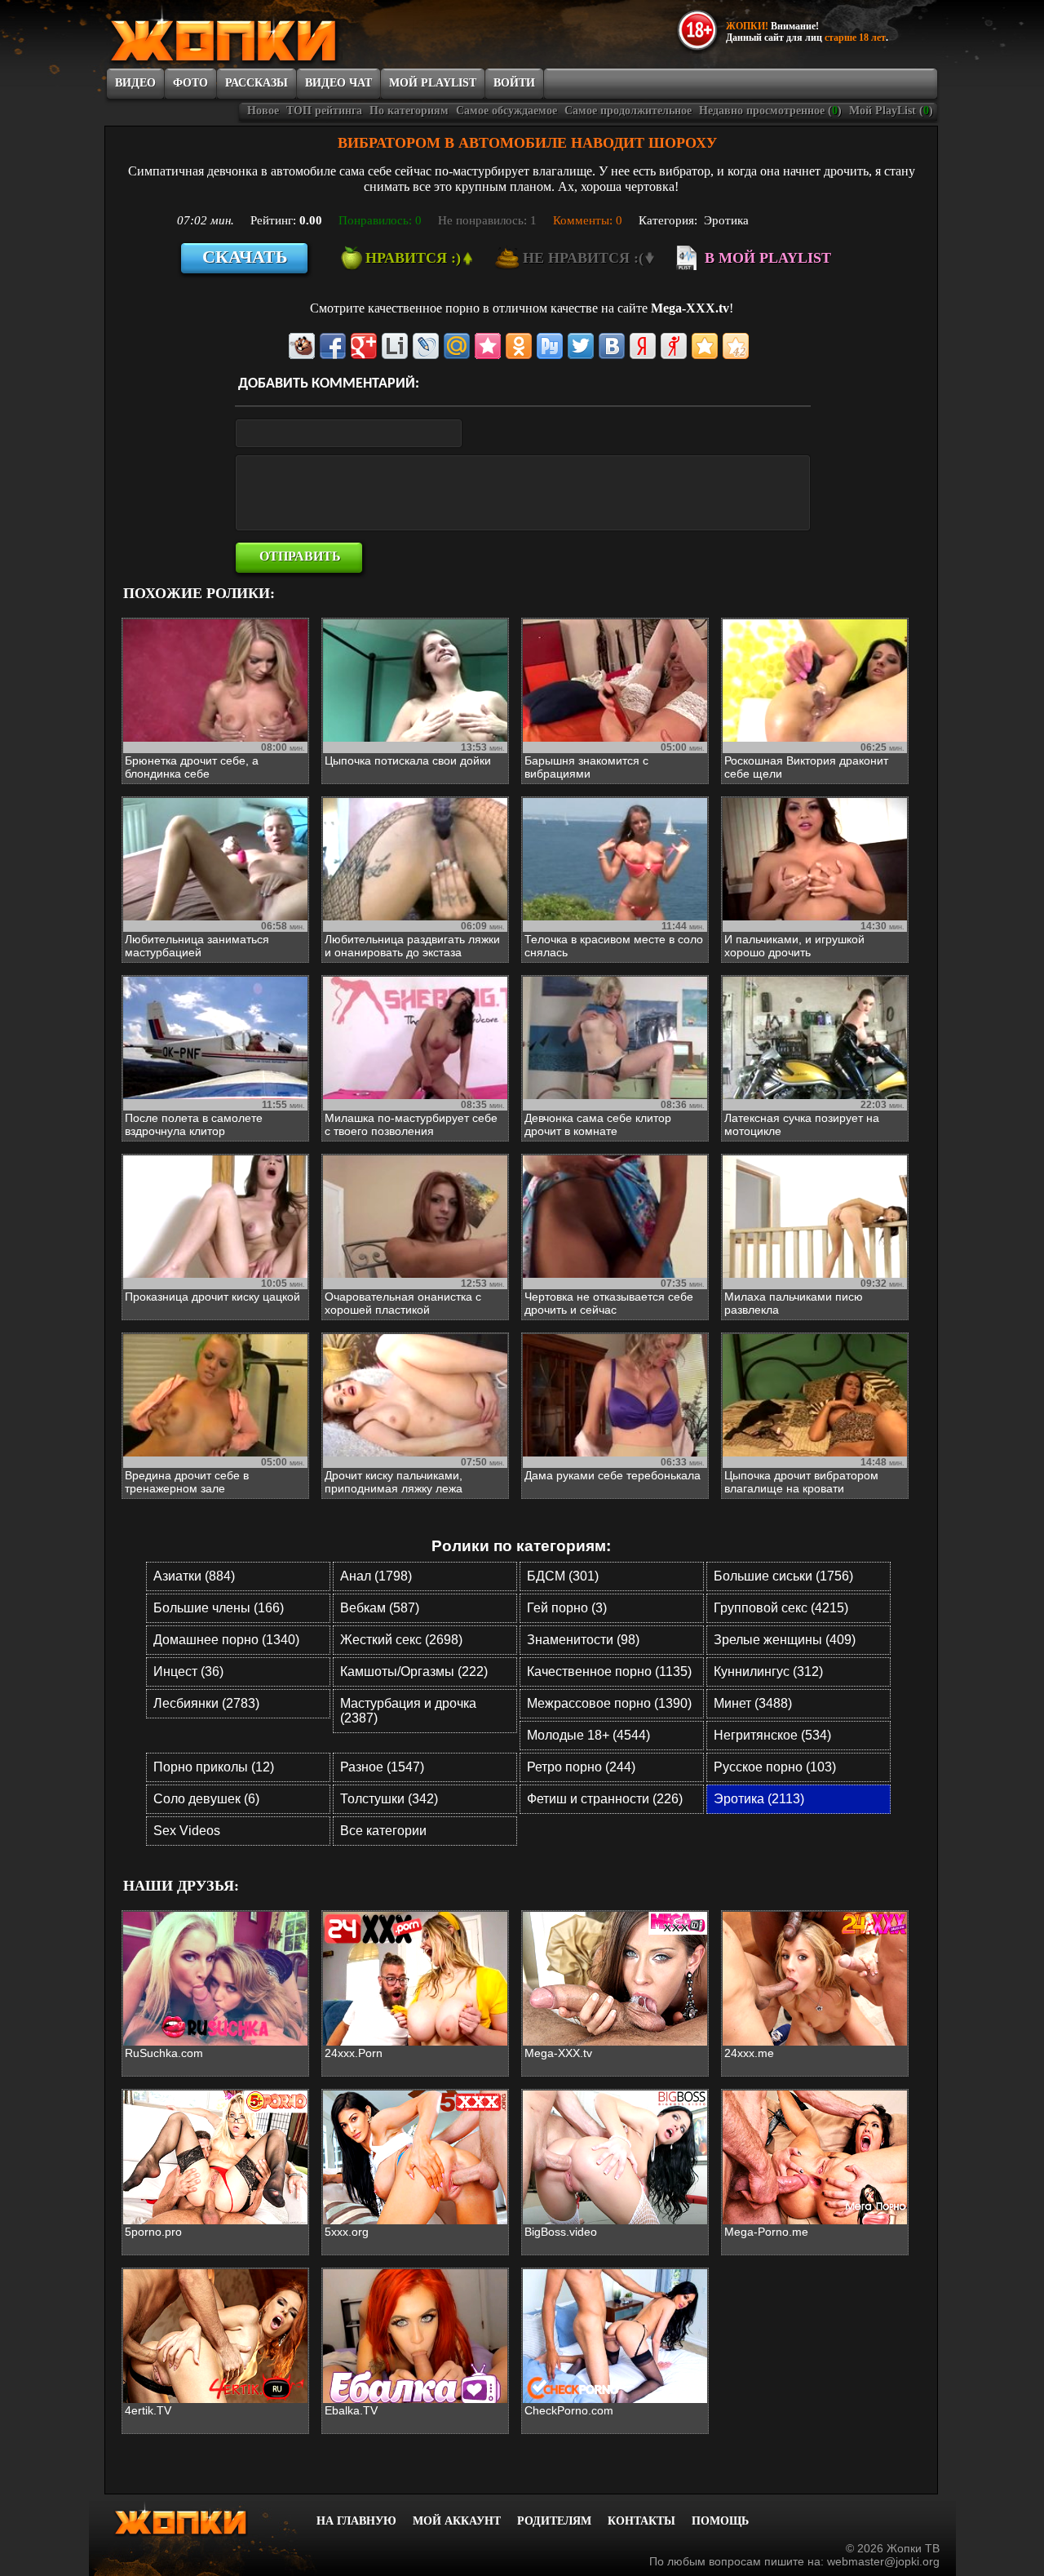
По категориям (409, 111)
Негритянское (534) (772, 1735)
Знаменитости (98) (583, 1640)
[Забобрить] (302, 346)
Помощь (720, 2521)
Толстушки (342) (389, 1799)
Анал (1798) (376, 1576)
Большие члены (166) (219, 1608)
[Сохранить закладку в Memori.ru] (488, 346)
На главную (356, 2521)
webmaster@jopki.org (883, 2561)
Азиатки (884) (194, 1576)
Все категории (383, 1831)
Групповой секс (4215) (781, 1608)
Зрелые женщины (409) (785, 1640)
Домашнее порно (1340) (226, 1640)
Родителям (554, 2521)
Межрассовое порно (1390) (609, 1703)
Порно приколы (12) (214, 1767)
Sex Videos (187, 1831)
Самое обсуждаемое (507, 111)
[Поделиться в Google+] (364, 346)
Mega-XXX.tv (690, 308)
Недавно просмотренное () (770, 111)
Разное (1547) (382, 1767)
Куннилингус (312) (768, 1672)
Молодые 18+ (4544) (588, 1735)
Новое (263, 111)
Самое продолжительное (628, 111)
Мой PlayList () (891, 111)
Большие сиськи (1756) (783, 1576)
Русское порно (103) (775, 1767)
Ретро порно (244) (581, 1767)
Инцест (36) (188, 1672)
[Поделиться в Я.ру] (674, 346)
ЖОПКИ (261, 35)
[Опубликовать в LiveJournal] (426, 346)
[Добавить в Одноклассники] (519, 346)
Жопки (202, 2519)
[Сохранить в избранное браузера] (705, 346)
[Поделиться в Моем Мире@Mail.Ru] (457, 346)
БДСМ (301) (563, 1576)
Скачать (245, 257)
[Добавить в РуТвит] (550, 346)
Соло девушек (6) (206, 1799)
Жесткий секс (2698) (401, 1640)
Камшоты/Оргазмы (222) (414, 1672)
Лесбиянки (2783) (206, 1703)
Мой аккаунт (457, 2521)
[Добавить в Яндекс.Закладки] (643, 346)
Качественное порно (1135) (609, 1672)
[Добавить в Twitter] (581, 346)
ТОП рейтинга (324, 111)
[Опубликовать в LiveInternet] (395, 346)
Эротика (726, 220)
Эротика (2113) (759, 1799)
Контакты (641, 2521)
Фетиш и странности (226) (605, 1799)
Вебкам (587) (380, 1608)
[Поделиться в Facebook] (333, 346)
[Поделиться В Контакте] (612, 346)
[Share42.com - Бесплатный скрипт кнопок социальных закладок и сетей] (736, 346)
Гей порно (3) (567, 1608)
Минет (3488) (753, 1703)
